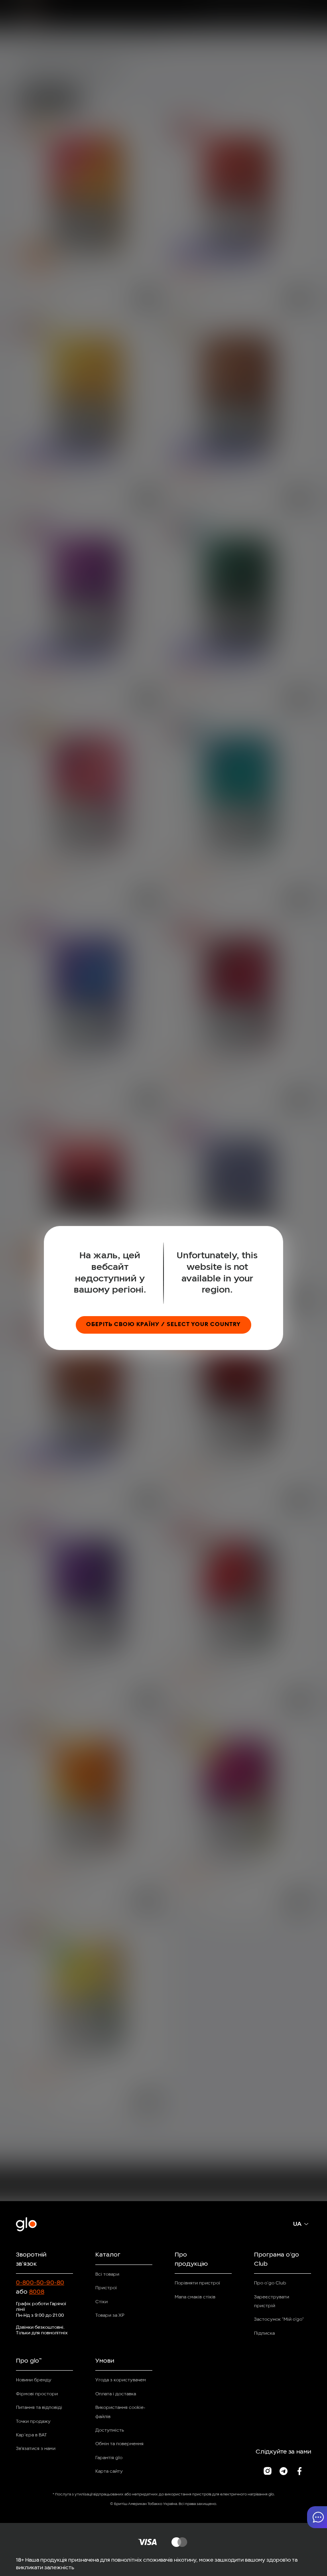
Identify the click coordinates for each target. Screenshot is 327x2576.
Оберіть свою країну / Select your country (163, 1325)
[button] (317, 2517)
